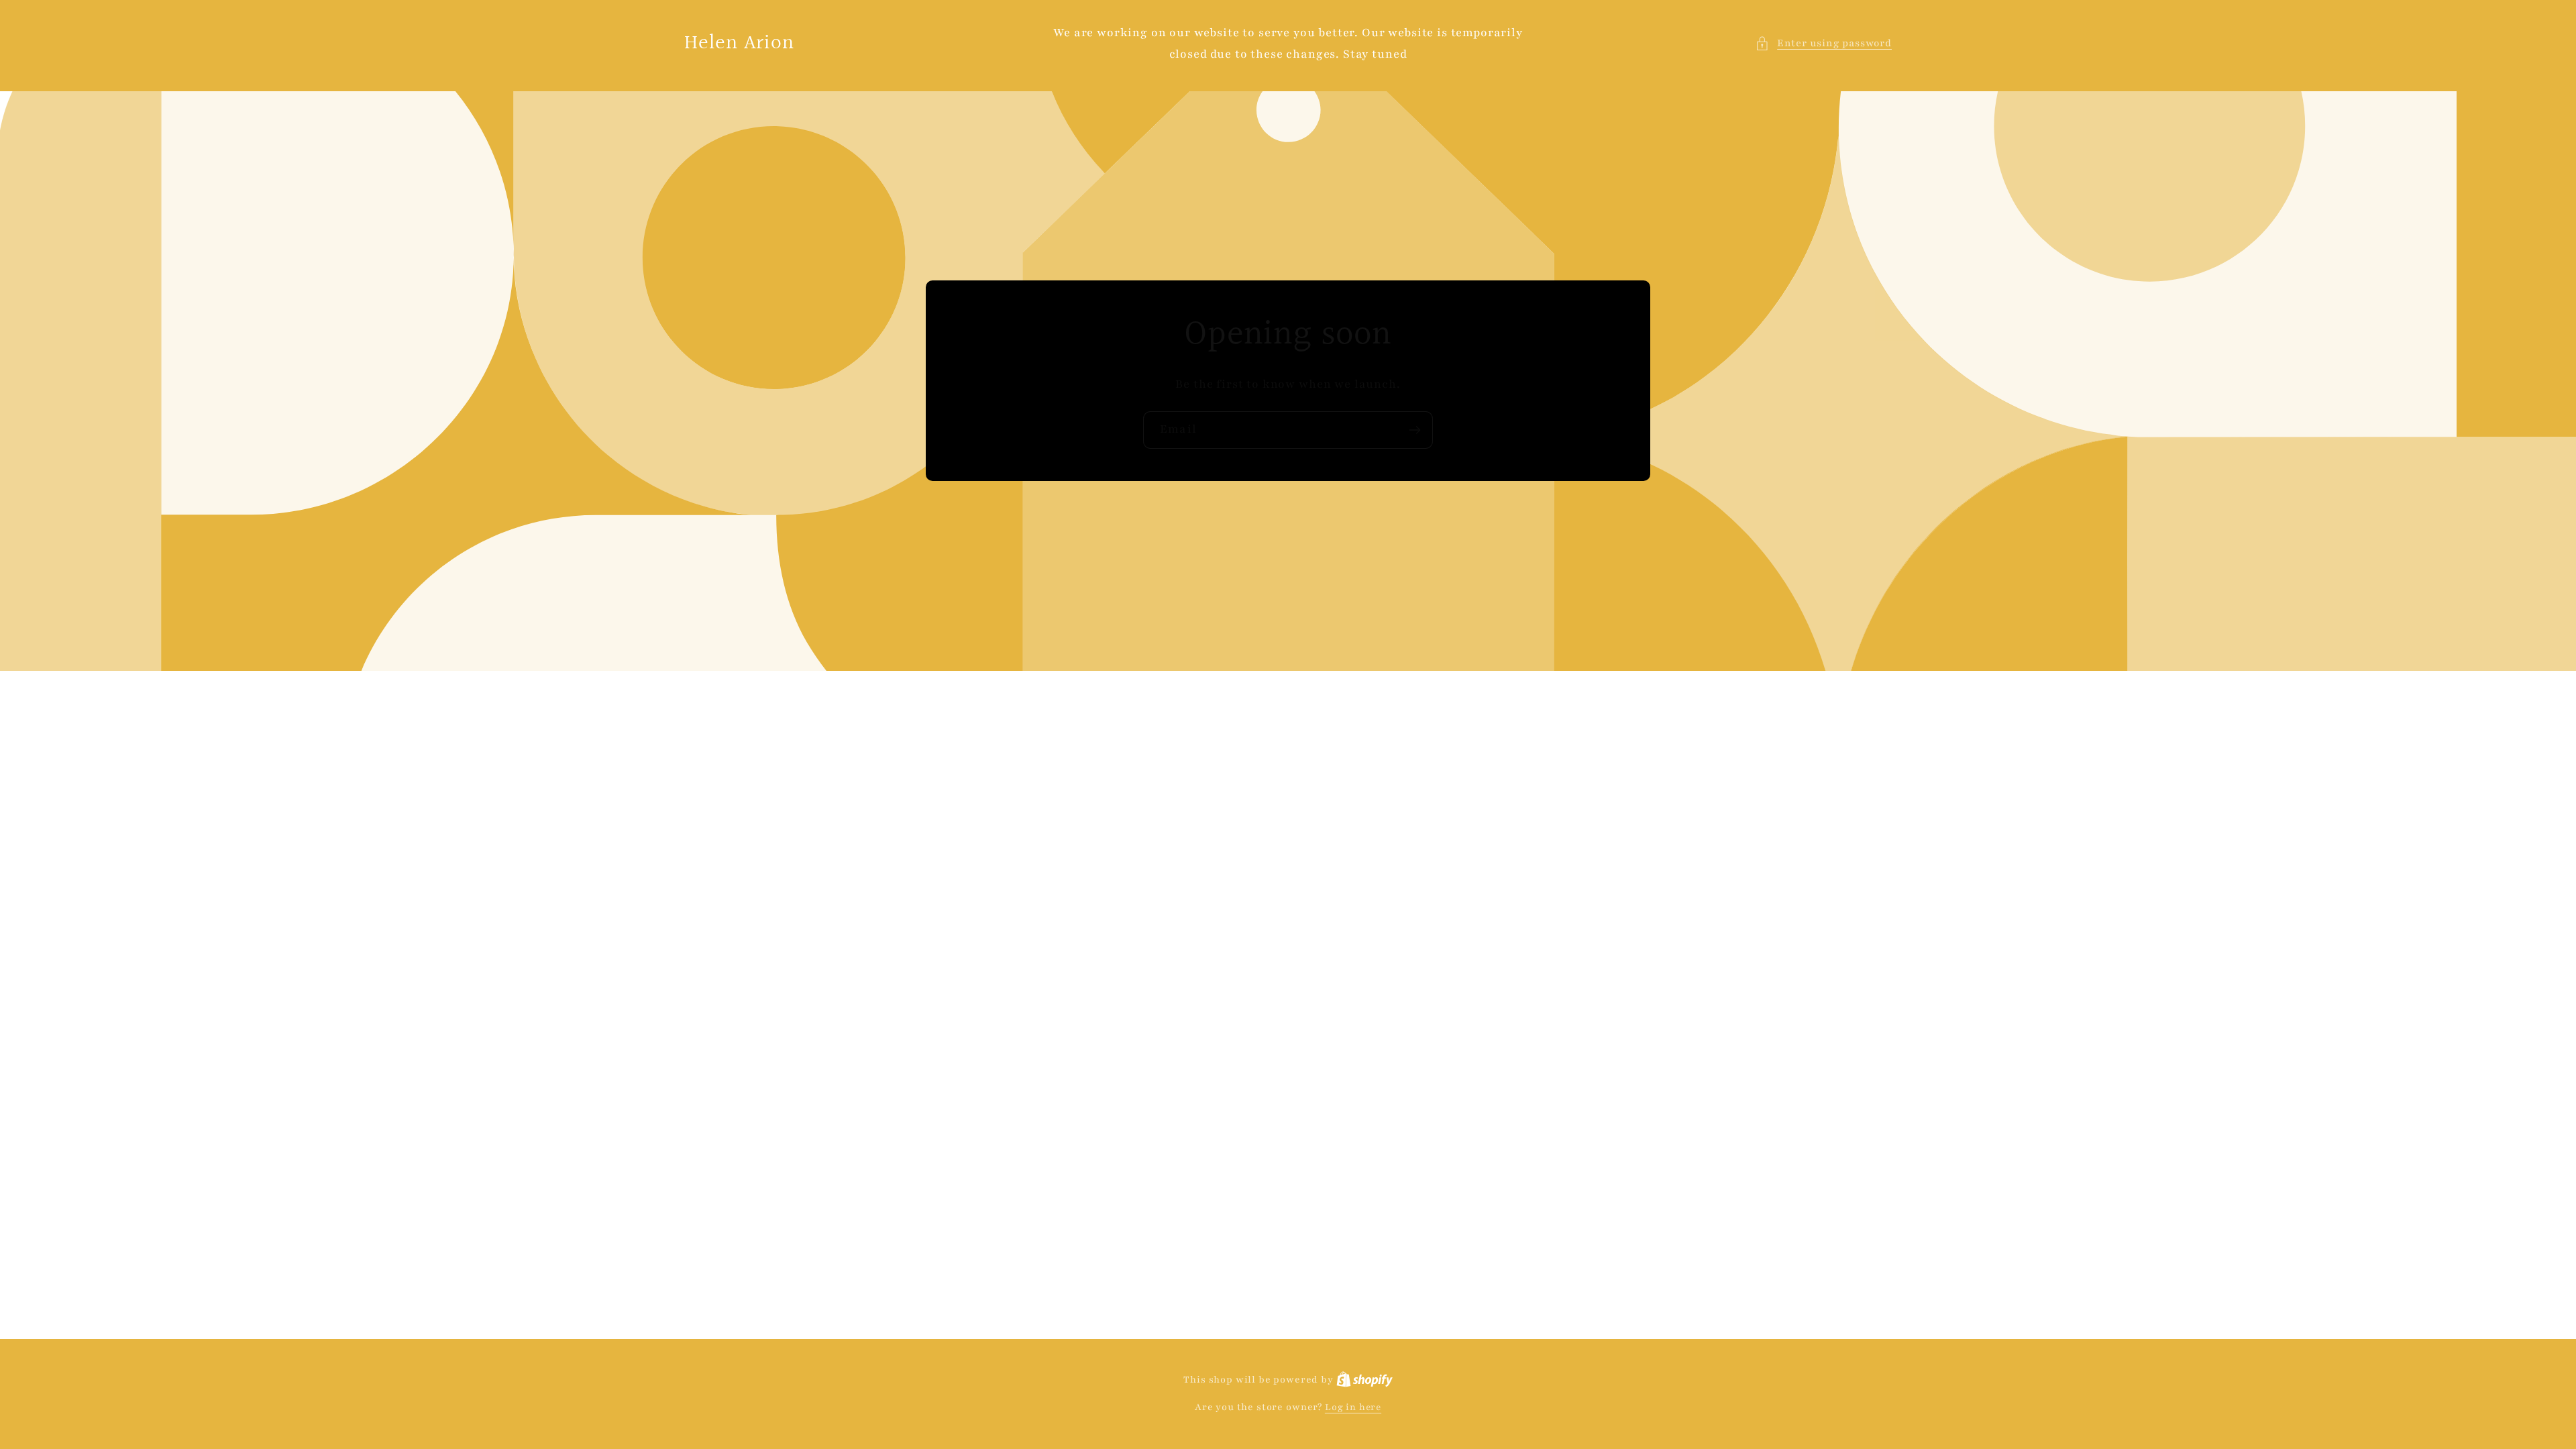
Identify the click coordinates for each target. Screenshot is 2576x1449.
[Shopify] (1364, 1380)
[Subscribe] (1414, 430)
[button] (1823, 44)
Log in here (1353, 1407)
